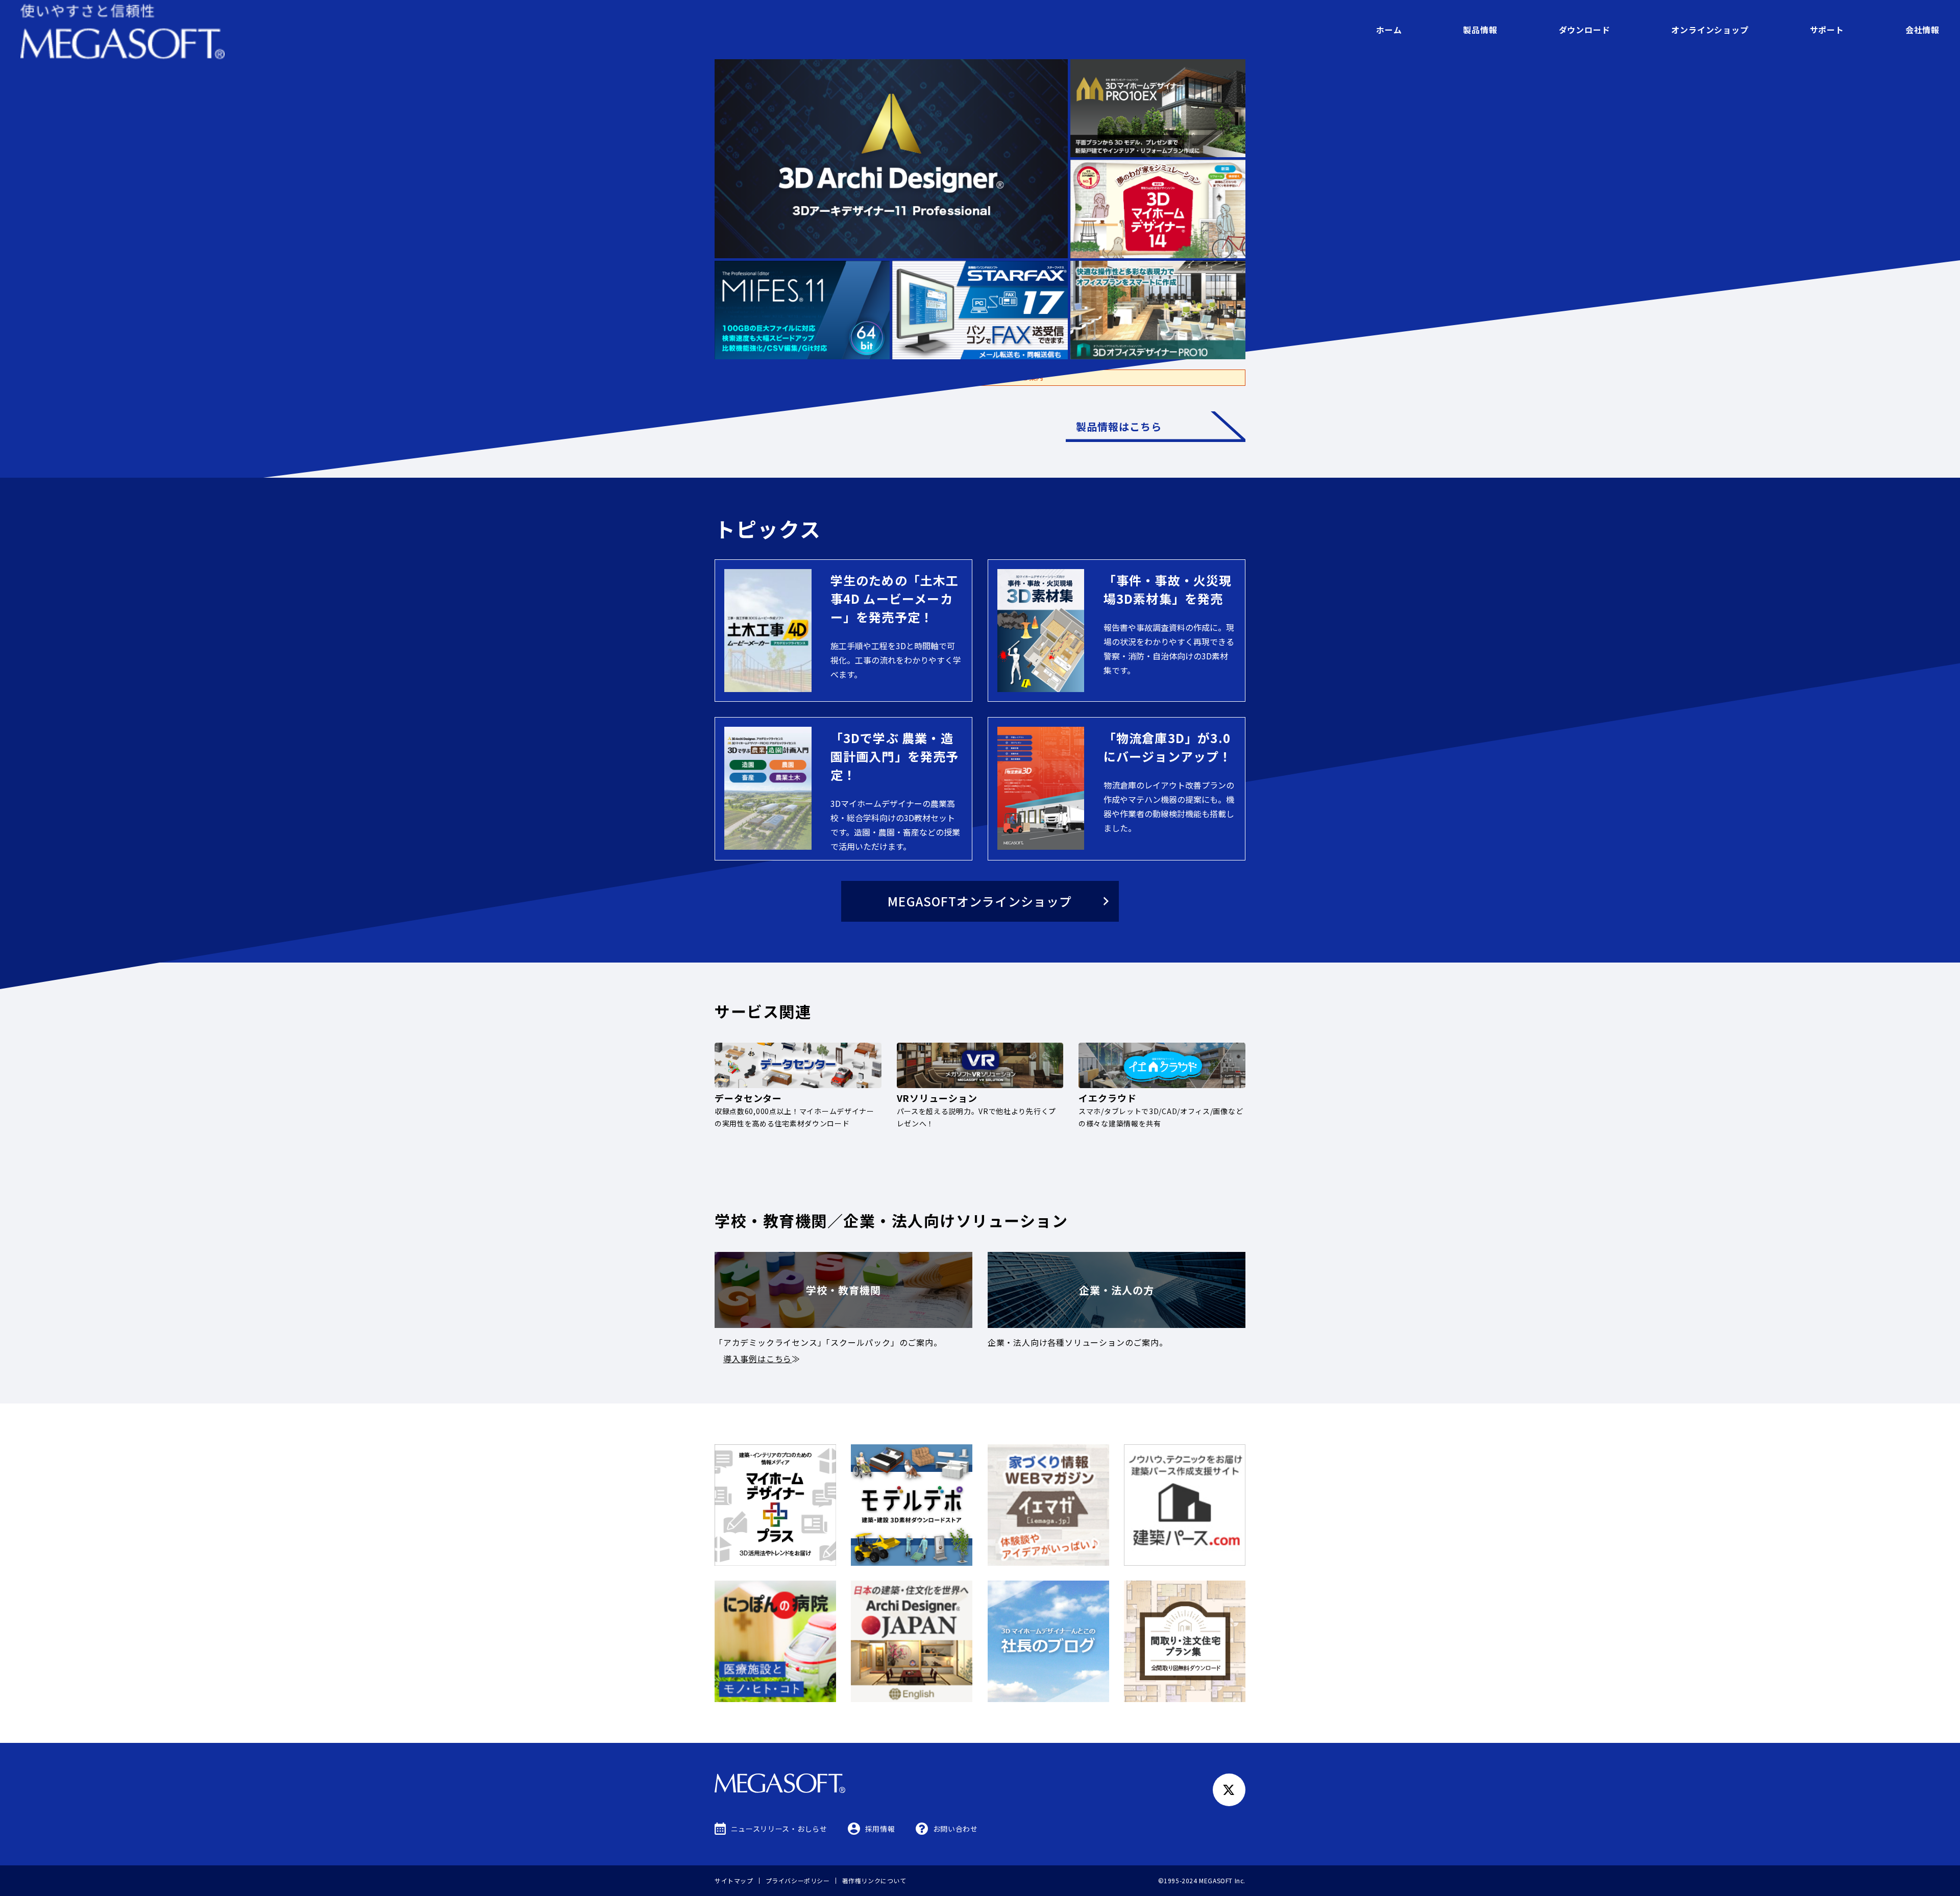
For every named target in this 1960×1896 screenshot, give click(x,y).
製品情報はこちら (1119, 426)
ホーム (1389, 30)
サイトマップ (734, 1880)
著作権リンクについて (874, 1880)
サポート (1827, 30)
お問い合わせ (955, 1829)
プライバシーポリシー (798, 1880)
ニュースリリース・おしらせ (779, 1829)
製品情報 (1480, 30)
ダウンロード (1585, 30)
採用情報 (880, 1829)
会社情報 (1922, 30)
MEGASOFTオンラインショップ (980, 901)
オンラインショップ (1710, 30)
